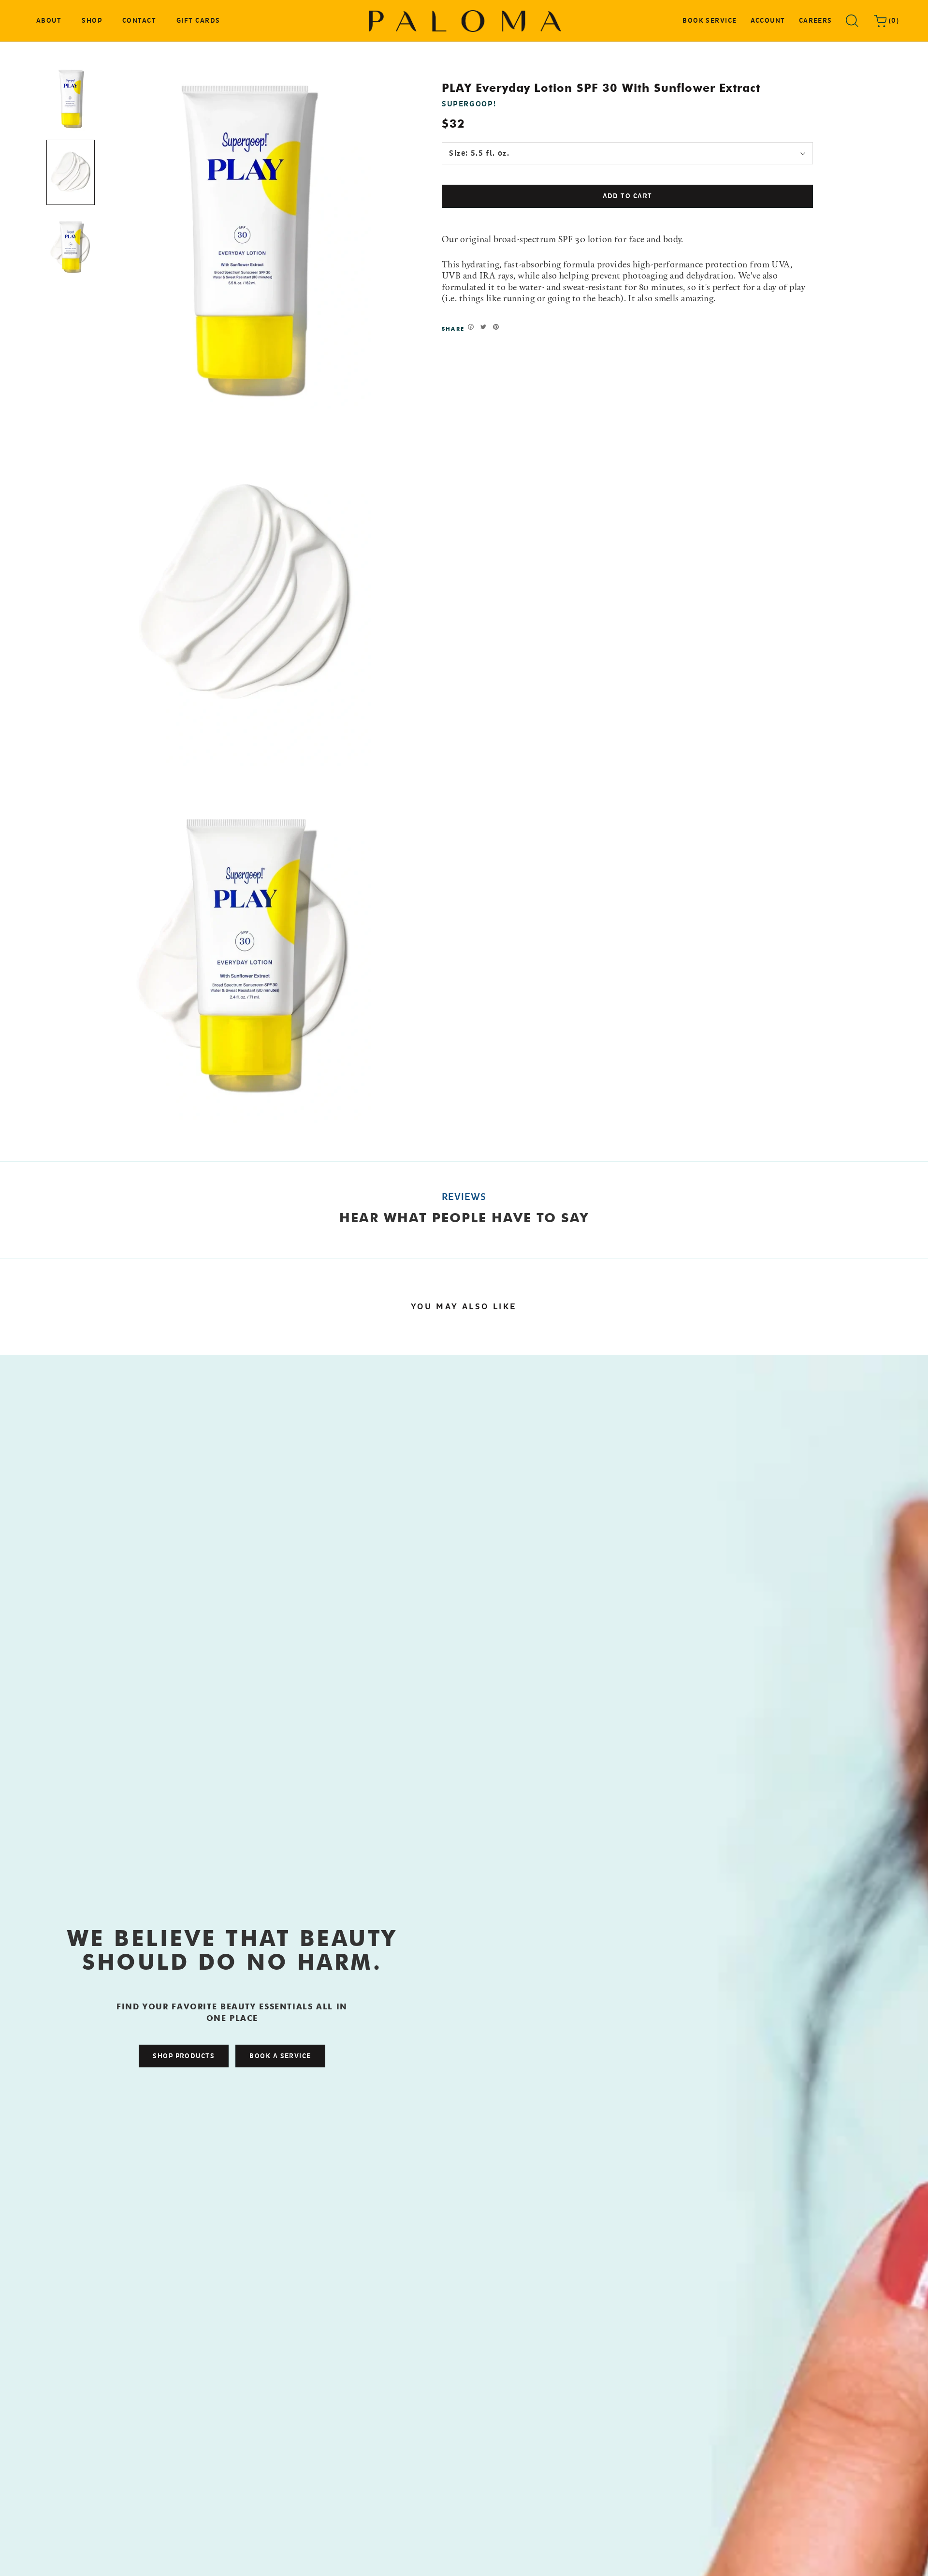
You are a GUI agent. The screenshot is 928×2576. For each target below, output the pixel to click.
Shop (92, 22)
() (893, 21)
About (49, 21)
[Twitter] (483, 327)
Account (768, 21)
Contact (139, 22)
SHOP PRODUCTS (184, 2056)
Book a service (280, 2056)
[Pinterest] (496, 327)
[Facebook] (471, 327)
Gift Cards (198, 22)
